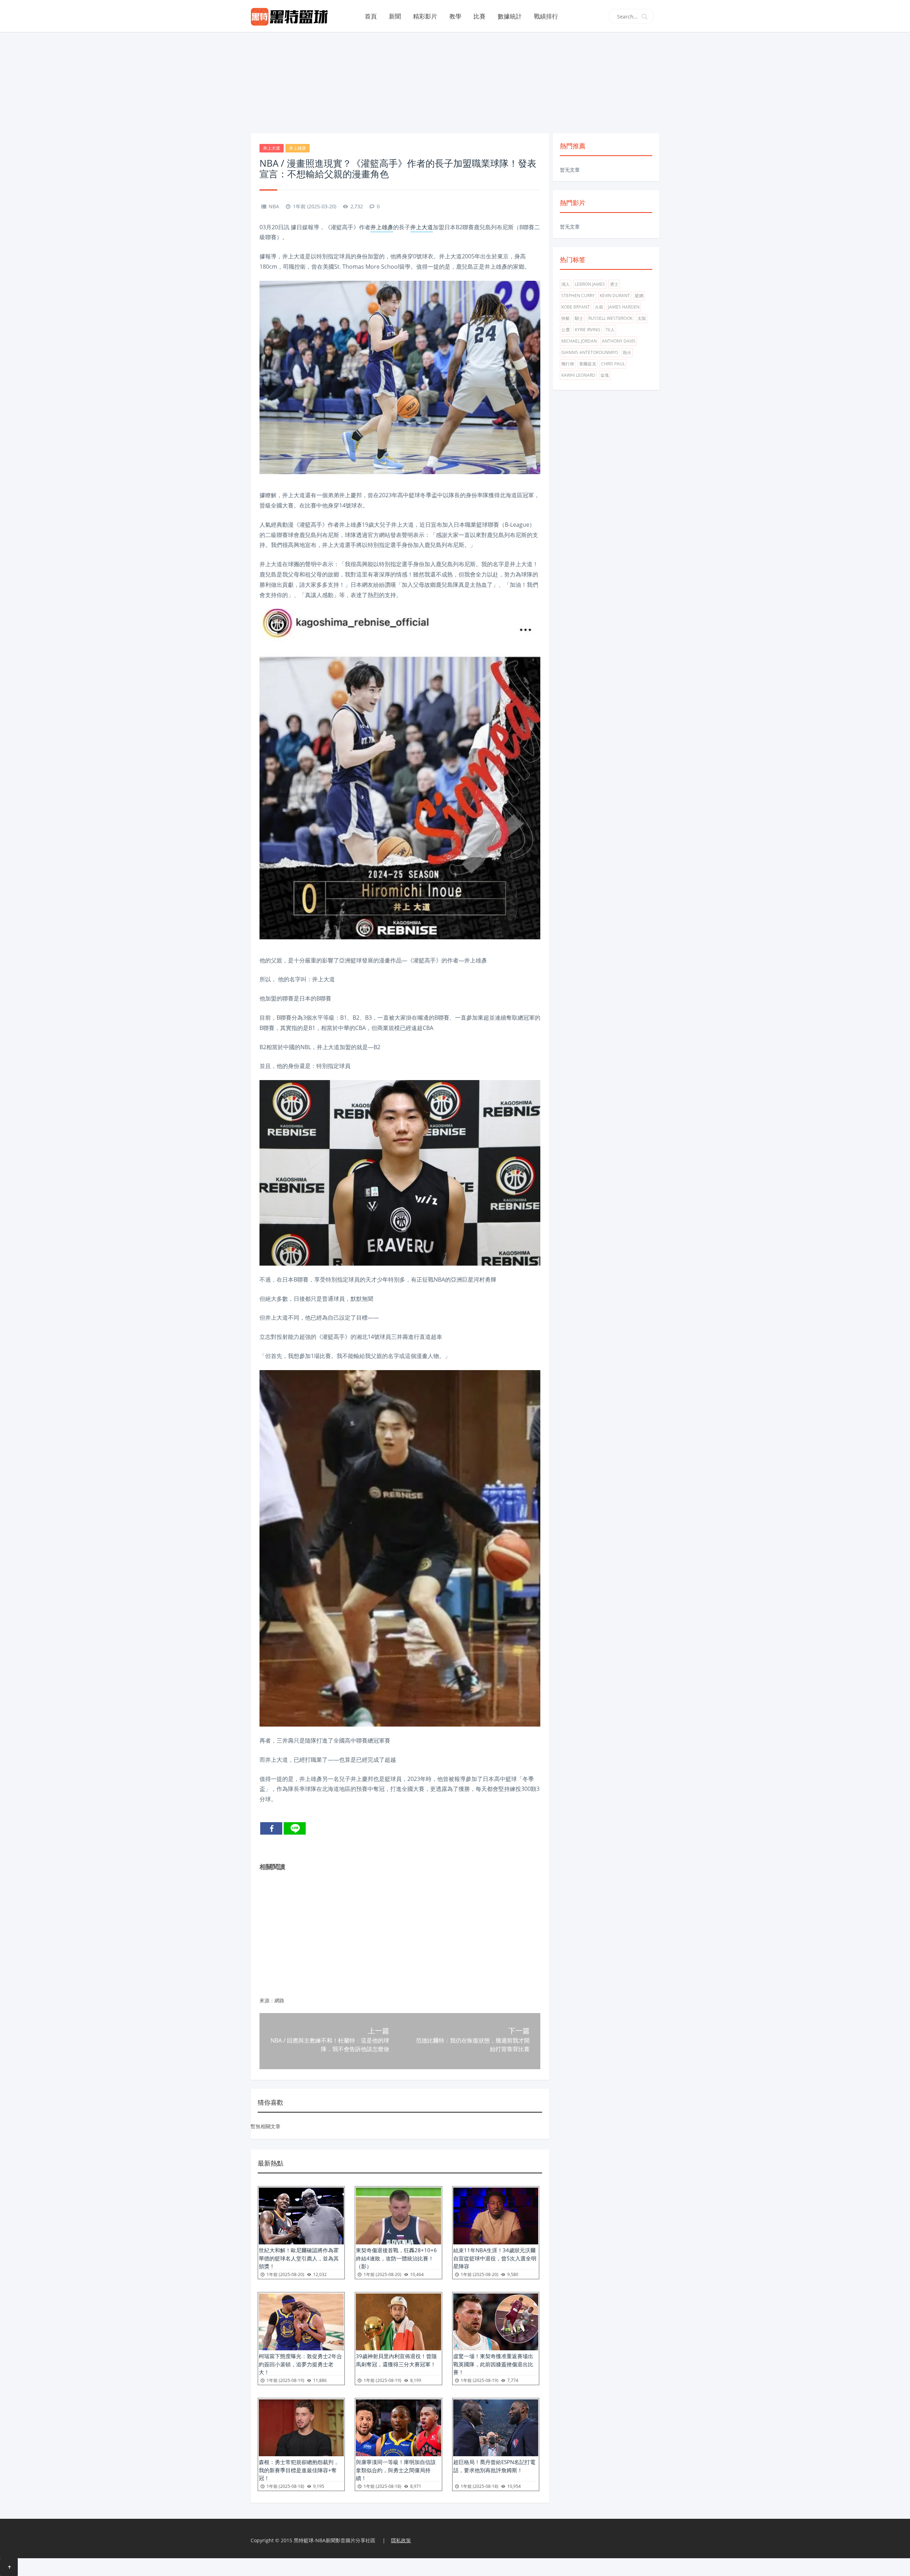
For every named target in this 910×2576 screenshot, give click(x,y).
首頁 (371, 16)
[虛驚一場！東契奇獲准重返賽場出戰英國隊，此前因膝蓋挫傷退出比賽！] (496, 2322)
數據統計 (510, 16)
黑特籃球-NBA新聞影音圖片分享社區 (334, 2540)
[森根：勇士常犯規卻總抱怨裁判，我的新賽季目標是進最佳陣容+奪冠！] (301, 2428)
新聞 (395, 16)
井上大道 (272, 148)
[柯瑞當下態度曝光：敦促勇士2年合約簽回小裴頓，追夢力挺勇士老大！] (301, 2322)
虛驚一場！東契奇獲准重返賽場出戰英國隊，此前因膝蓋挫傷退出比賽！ (493, 2364)
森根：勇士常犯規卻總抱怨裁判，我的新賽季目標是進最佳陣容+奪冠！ (299, 2470)
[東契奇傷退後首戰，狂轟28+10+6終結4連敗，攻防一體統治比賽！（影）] (398, 2216)
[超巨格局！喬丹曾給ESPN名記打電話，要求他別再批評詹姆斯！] (496, 2428)
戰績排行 (546, 16)
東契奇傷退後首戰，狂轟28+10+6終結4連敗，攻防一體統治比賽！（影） (396, 2258)
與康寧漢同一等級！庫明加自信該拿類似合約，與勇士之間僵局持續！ (396, 2470)
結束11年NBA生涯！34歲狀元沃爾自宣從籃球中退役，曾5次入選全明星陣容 (495, 2258)
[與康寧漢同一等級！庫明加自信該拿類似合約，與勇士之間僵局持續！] (398, 2428)
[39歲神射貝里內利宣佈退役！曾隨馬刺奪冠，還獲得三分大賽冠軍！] (398, 2322)
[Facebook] (271, 1828)
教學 (455, 16)
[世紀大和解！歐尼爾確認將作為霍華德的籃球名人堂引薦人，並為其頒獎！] (301, 2216)
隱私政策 (401, 2540)
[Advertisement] (455, 82)
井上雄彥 (298, 148)
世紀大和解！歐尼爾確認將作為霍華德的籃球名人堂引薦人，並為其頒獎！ (299, 2258)
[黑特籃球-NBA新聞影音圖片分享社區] (292, 16)
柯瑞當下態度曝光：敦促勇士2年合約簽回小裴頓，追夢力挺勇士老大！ (300, 2364)
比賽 (480, 16)
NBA (274, 206)
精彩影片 (425, 16)
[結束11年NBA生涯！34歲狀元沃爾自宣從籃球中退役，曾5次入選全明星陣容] (496, 2216)
